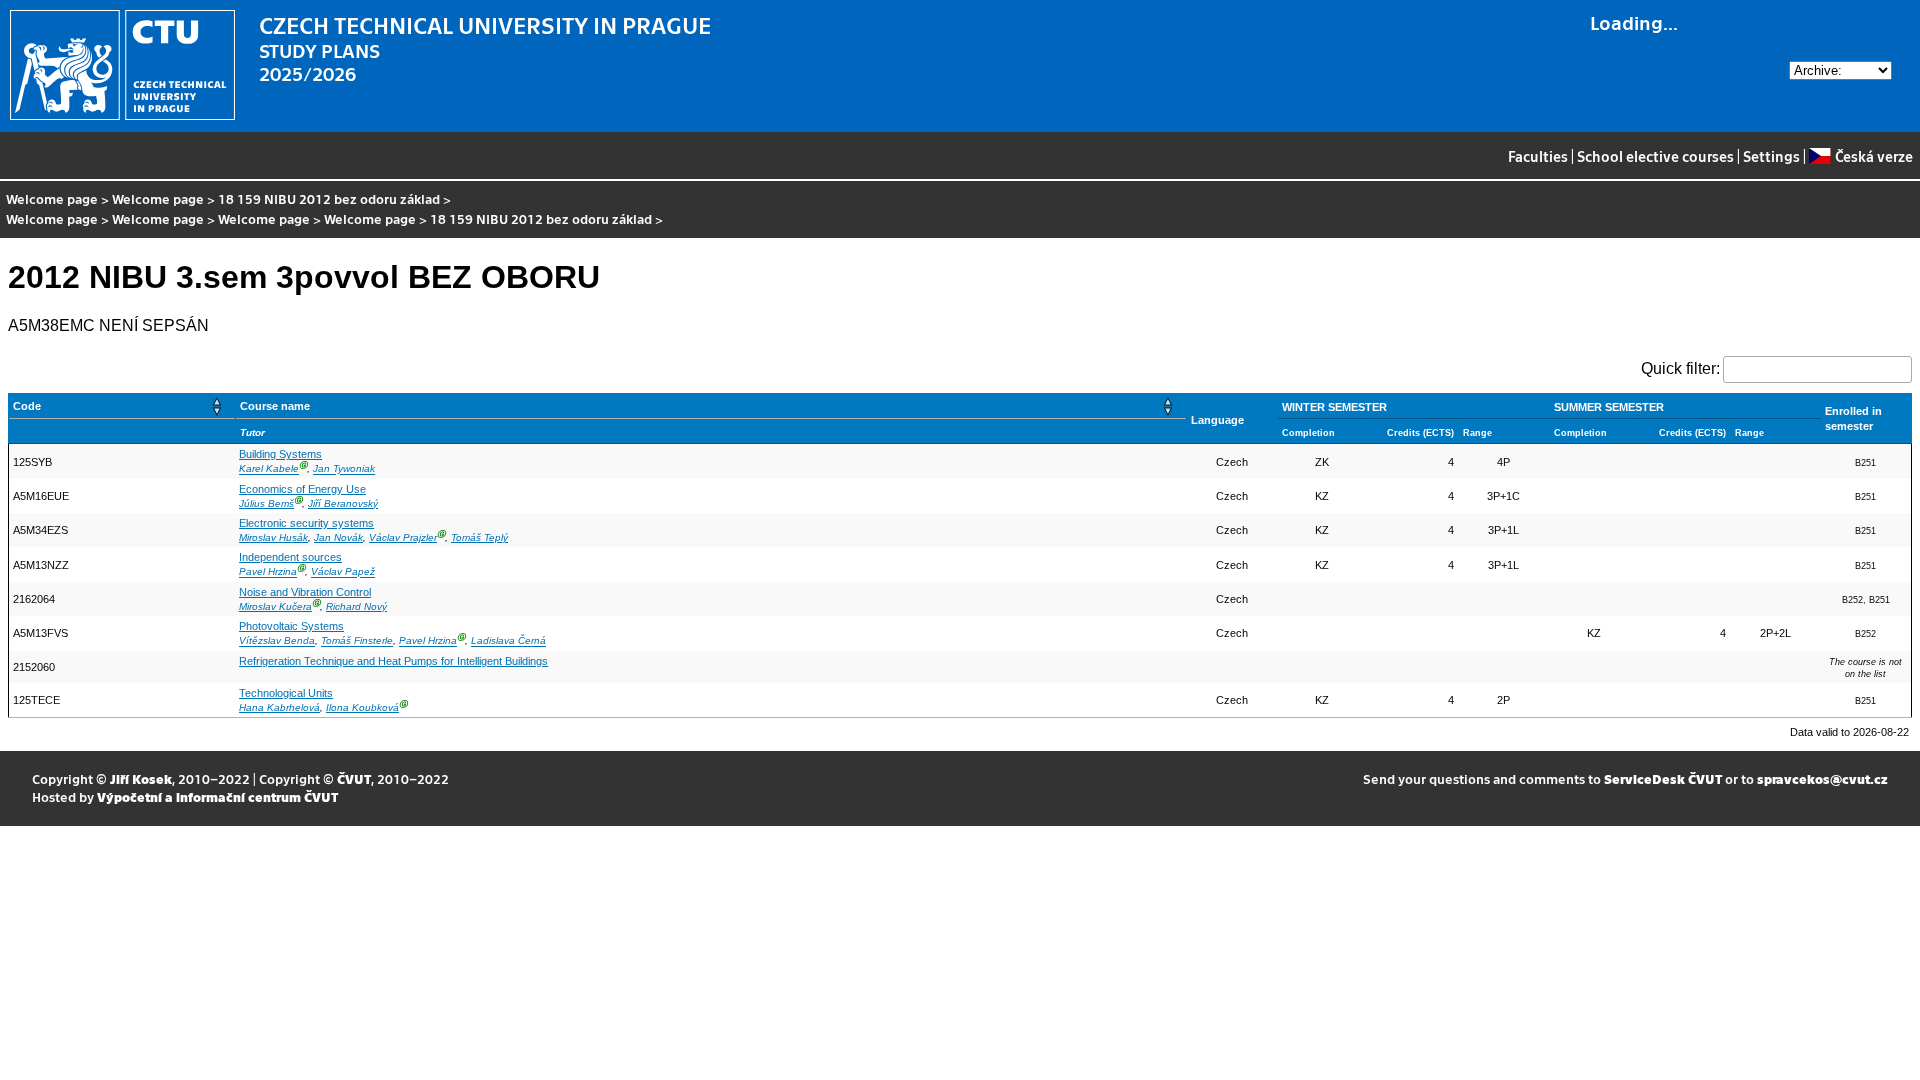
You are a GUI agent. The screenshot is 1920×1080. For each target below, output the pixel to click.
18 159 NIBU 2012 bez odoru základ (329, 198)
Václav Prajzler (403, 537)
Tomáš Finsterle (357, 641)
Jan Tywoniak (344, 469)
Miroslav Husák (273, 537)
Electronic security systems (306, 523)
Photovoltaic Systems (291, 626)
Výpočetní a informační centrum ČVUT (217, 796)
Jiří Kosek (141, 778)
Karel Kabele (269, 469)
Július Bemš (266, 503)
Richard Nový (356, 606)
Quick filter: (1680, 368)
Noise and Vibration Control (305, 592)
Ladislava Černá (508, 641)
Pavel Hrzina (268, 572)
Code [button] (27, 406)
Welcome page (52, 198)
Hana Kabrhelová (279, 707)
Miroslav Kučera (275, 606)
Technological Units (286, 693)
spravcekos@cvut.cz (1822, 778)
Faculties (1538, 156)
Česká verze (1873, 156)
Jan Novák (338, 537)
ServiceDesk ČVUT (1663, 778)
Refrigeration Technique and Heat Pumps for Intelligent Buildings (393, 661)
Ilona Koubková (362, 707)
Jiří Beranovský (343, 503)
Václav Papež (343, 572)
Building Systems (280, 454)
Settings (1771, 156)
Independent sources (290, 557)
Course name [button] (275, 406)
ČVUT (354, 778)
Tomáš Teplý (479, 537)
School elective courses (1655, 156)
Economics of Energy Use (302, 489)
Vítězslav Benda (277, 641)
